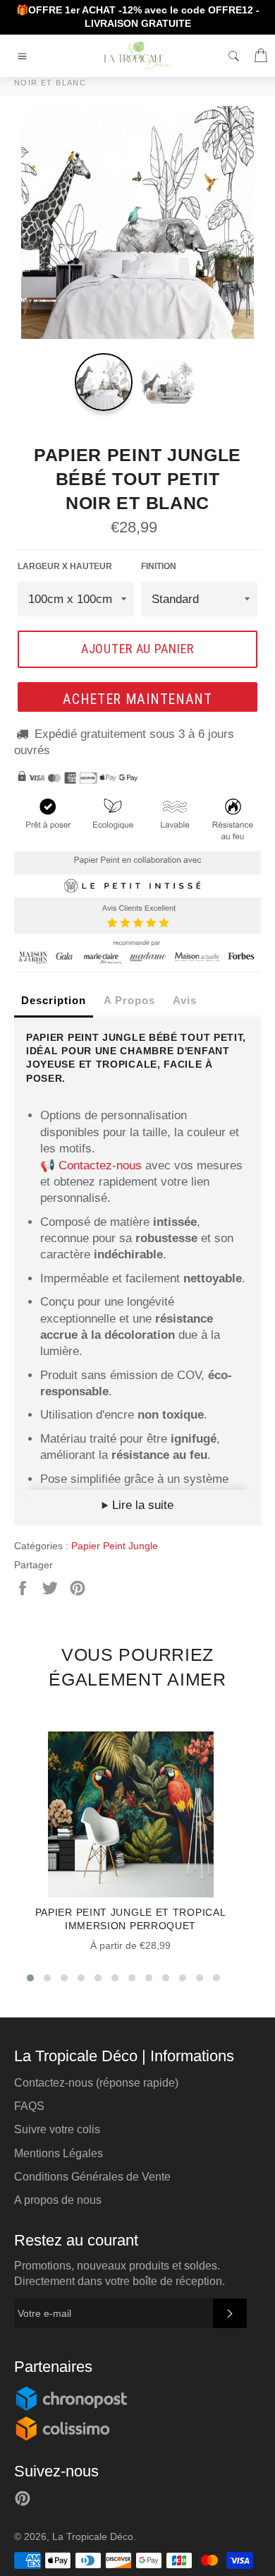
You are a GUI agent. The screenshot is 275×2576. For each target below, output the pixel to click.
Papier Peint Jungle (115, 1546)
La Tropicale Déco (93, 2537)
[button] (30, 1978)
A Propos (129, 1000)
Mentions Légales (59, 2153)
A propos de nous (58, 2200)
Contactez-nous (100, 1165)
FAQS (29, 2106)
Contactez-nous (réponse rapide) (96, 2083)
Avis (185, 1000)
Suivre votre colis (57, 2129)
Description (54, 1000)
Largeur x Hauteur (65, 566)
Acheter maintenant (137, 699)
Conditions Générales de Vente (92, 2177)
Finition (159, 566)
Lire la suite (141, 1505)
